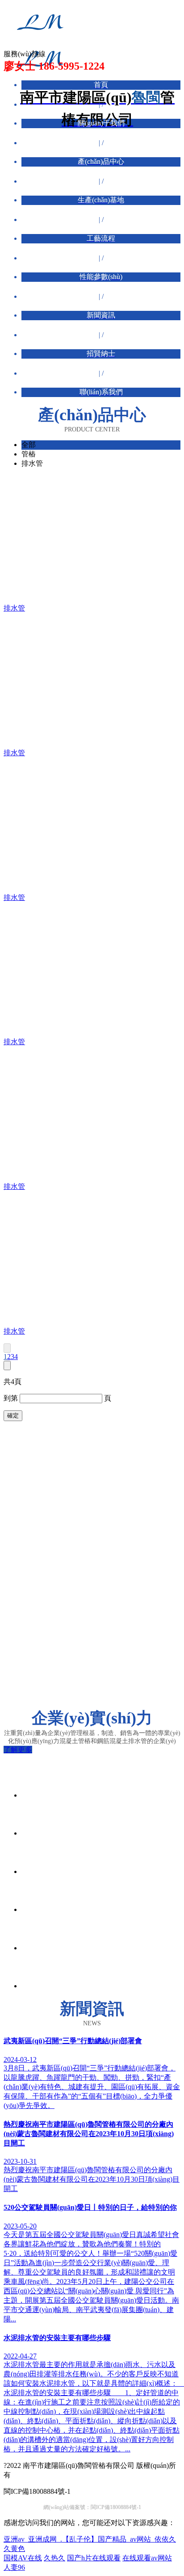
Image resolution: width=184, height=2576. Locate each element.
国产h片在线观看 (94, 2558)
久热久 (54, 2558)
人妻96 (14, 2567)
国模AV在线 (23, 2558)
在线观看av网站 (147, 2558)
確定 (13, 1416)
